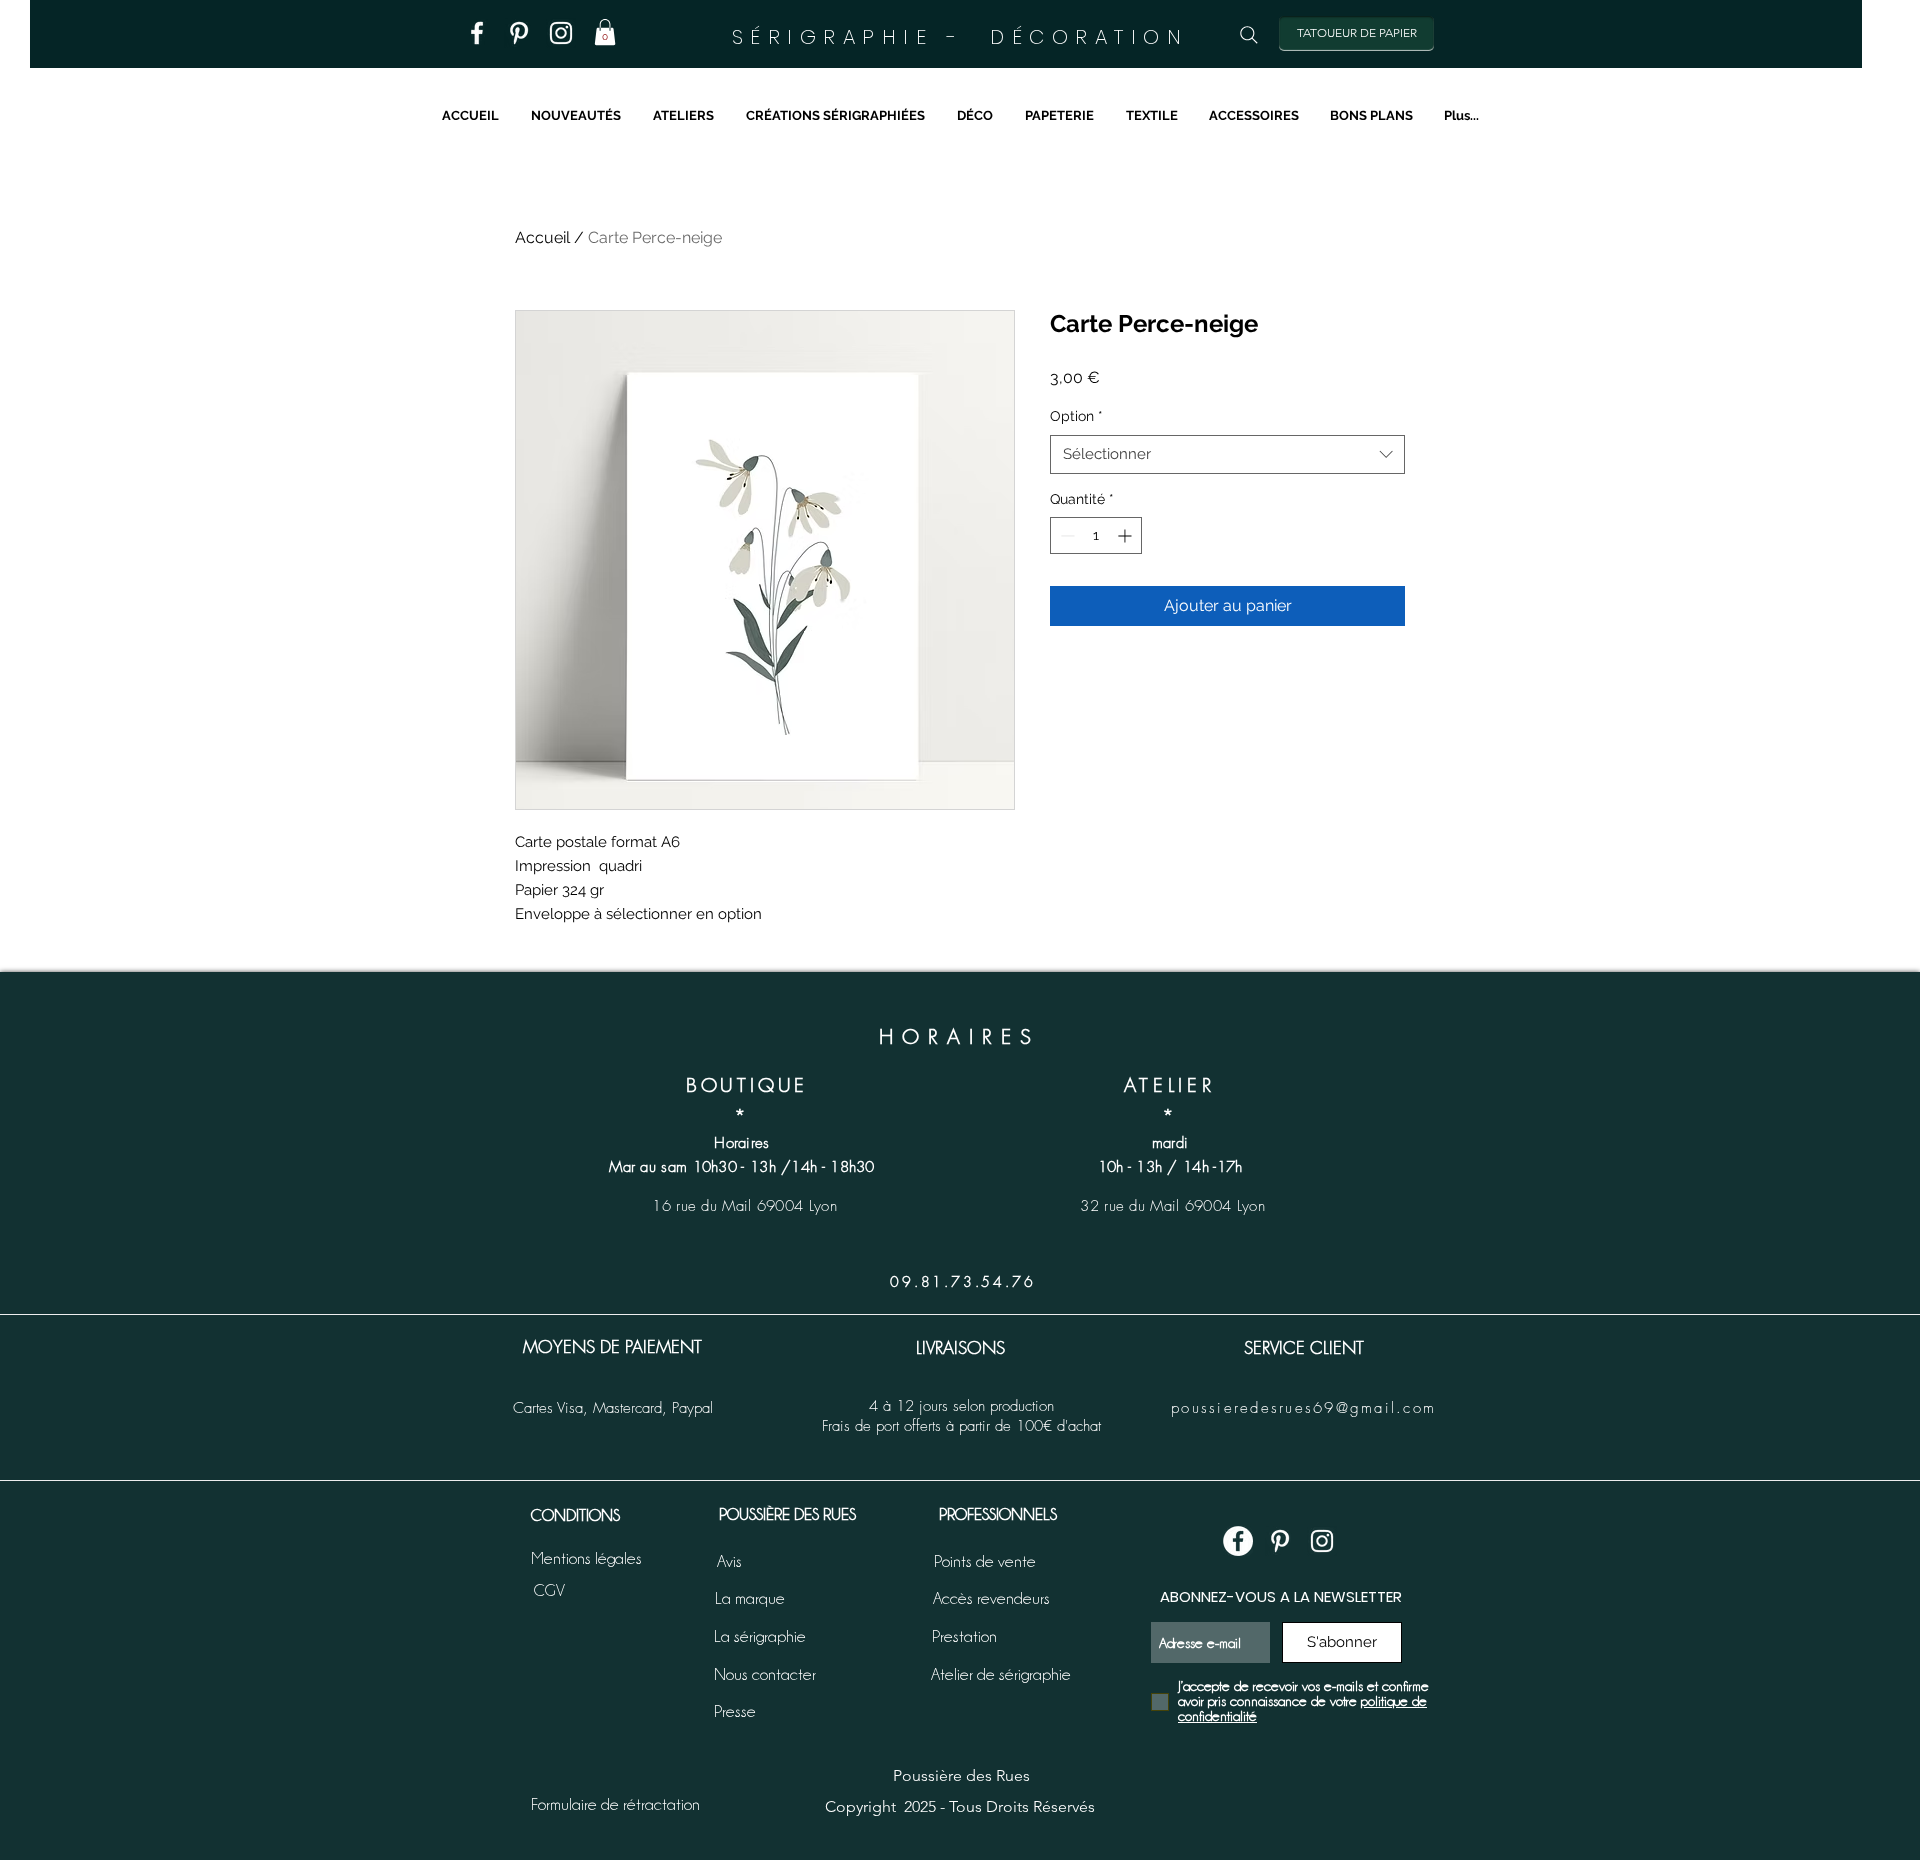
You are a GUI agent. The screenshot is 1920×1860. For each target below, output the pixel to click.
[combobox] (1227, 454)
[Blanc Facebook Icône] (477, 33)
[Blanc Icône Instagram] (561, 33)
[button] (605, 32)
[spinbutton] (1096, 535)
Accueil (542, 237)
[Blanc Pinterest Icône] (519, 33)
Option (1076, 416)
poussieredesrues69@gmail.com (1303, 1408)
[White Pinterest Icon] (1280, 1541)
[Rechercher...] (1249, 35)
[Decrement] (1065, 535)
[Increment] (1126, 535)
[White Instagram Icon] (1322, 1541)
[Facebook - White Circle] (1238, 1541)
